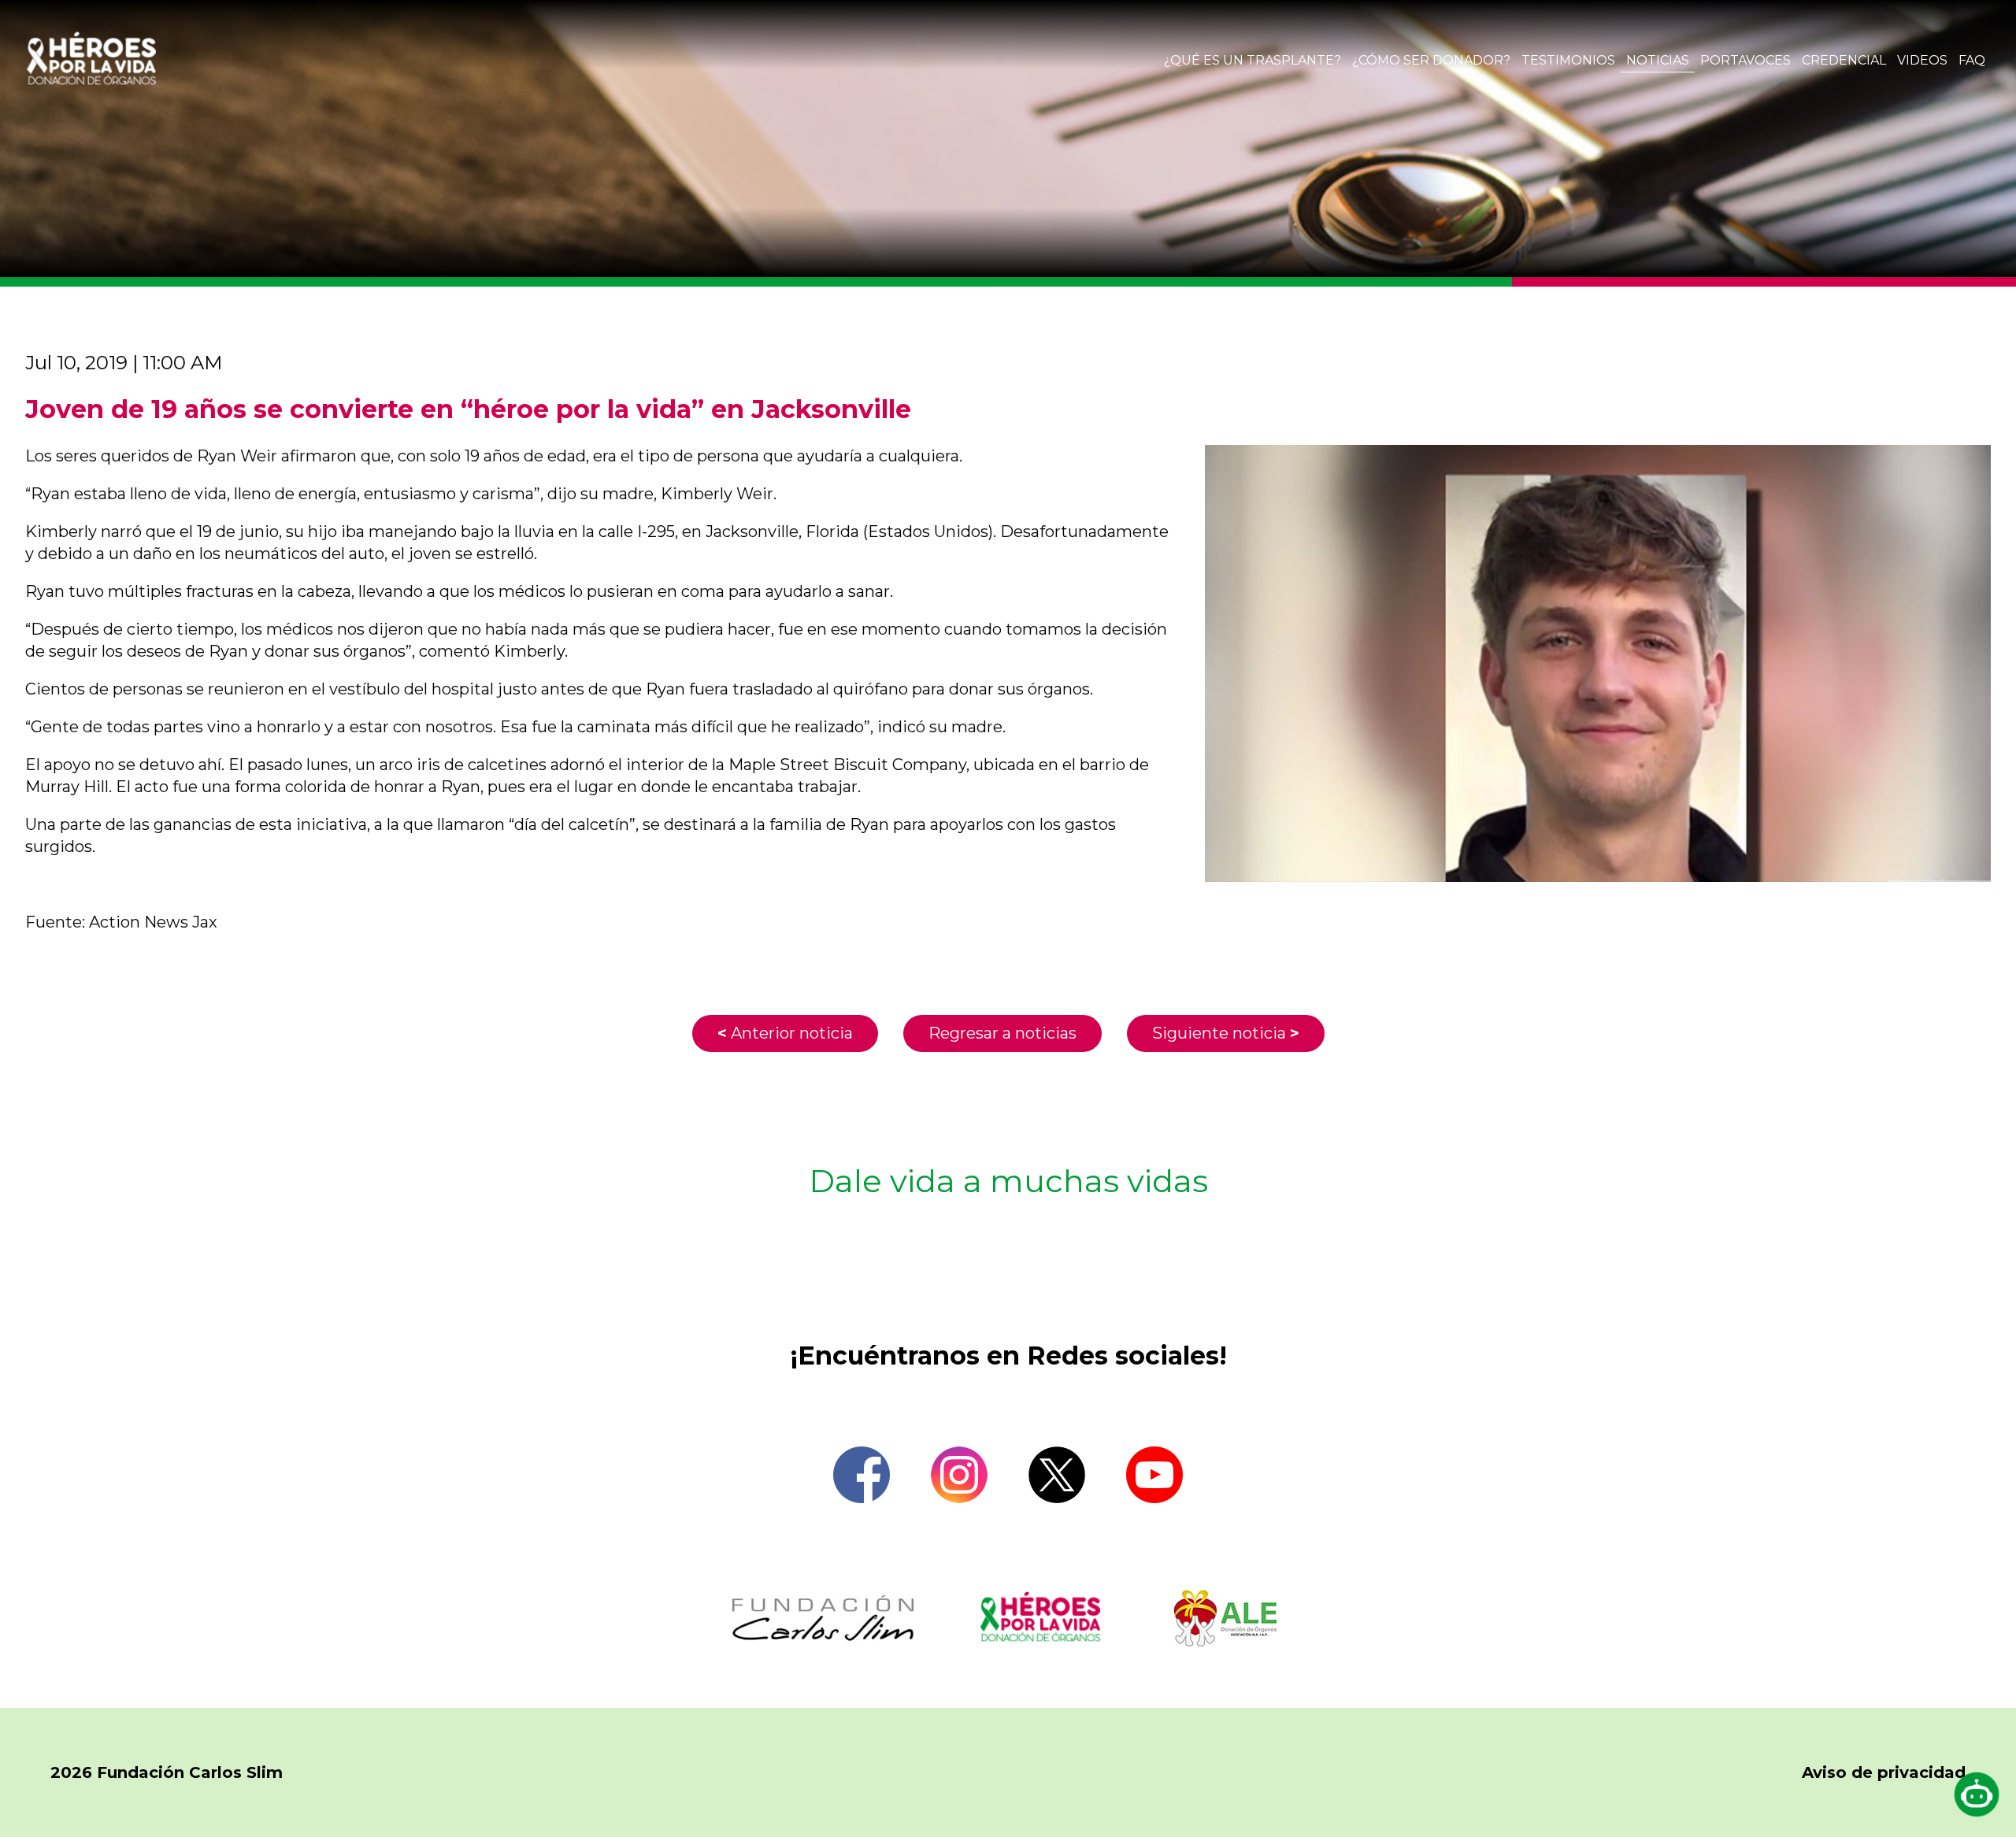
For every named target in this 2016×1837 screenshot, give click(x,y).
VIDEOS (1922, 60)
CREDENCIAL (1844, 60)
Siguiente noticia (1226, 1033)
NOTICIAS (1658, 60)
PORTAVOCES (1745, 60)
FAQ (1972, 60)
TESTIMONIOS (1568, 60)
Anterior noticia (785, 1033)
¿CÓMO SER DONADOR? (1431, 60)
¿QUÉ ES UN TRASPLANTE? (1253, 60)
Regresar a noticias (1002, 1033)
